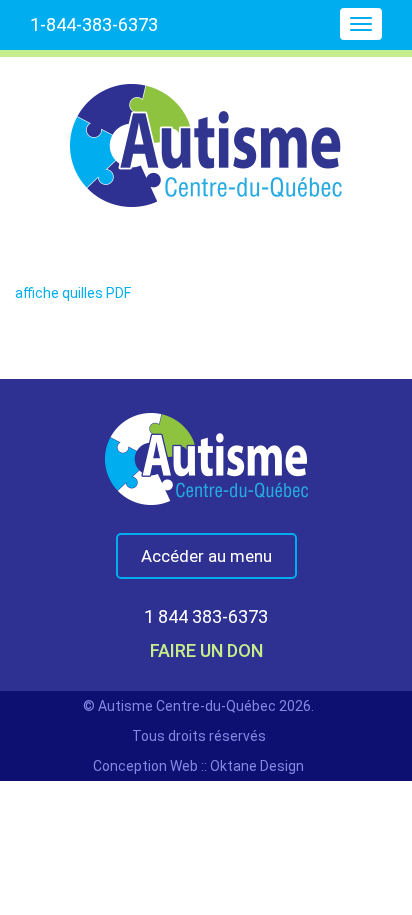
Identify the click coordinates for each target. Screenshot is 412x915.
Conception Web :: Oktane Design (198, 766)
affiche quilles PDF (73, 293)
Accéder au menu (206, 556)
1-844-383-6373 (94, 24)
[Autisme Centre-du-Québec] (206, 132)
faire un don (206, 650)
